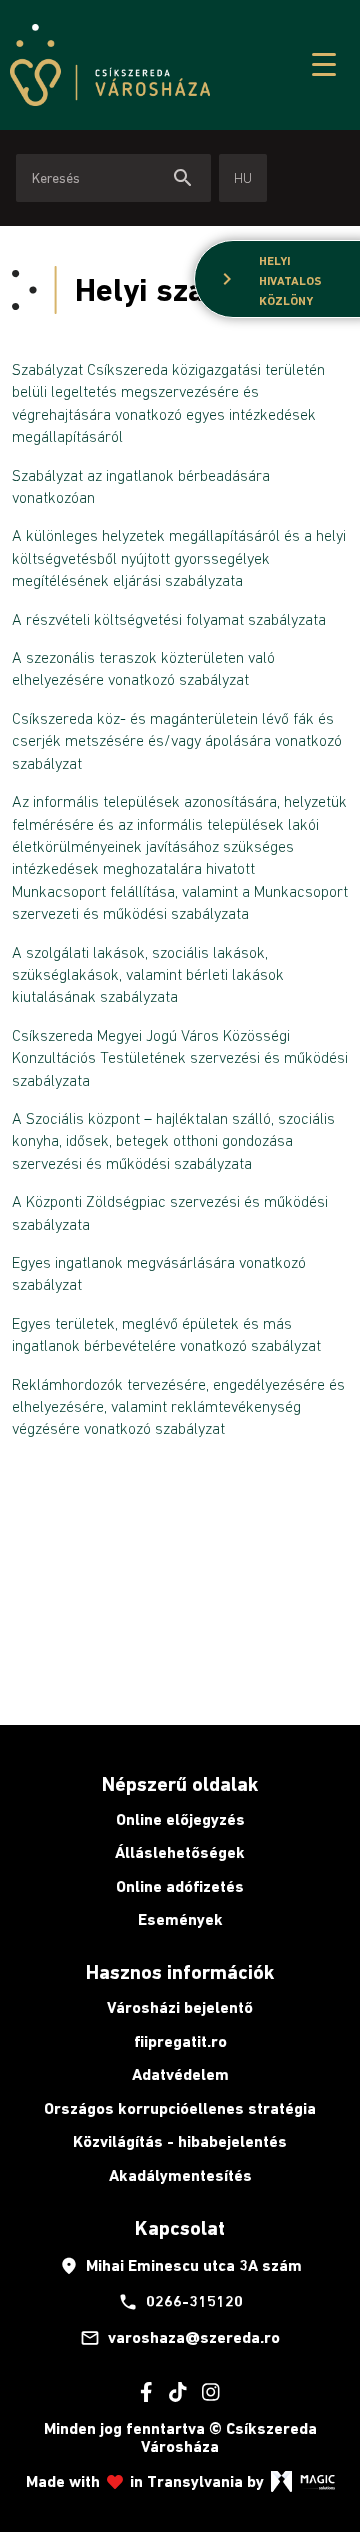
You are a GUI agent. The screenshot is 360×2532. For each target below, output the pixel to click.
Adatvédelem (180, 2074)
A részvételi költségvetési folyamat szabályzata (169, 619)
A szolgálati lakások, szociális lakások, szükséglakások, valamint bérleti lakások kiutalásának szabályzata (148, 974)
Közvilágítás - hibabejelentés (180, 2141)
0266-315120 (180, 2302)
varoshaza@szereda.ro (180, 2338)
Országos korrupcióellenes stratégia (180, 2108)
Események (180, 1919)
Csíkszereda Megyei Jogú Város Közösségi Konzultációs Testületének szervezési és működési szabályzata (180, 1057)
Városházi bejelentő (180, 2007)
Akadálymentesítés (180, 2175)
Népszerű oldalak (180, 1784)
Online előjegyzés (180, 1819)
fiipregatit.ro (180, 2041)
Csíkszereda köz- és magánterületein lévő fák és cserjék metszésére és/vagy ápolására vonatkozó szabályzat (177, 740)
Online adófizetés (180, 1886)
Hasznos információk (180, 1972)
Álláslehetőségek (180, 1852)
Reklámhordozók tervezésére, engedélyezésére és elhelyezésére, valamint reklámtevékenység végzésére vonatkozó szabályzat (178, 1406)
